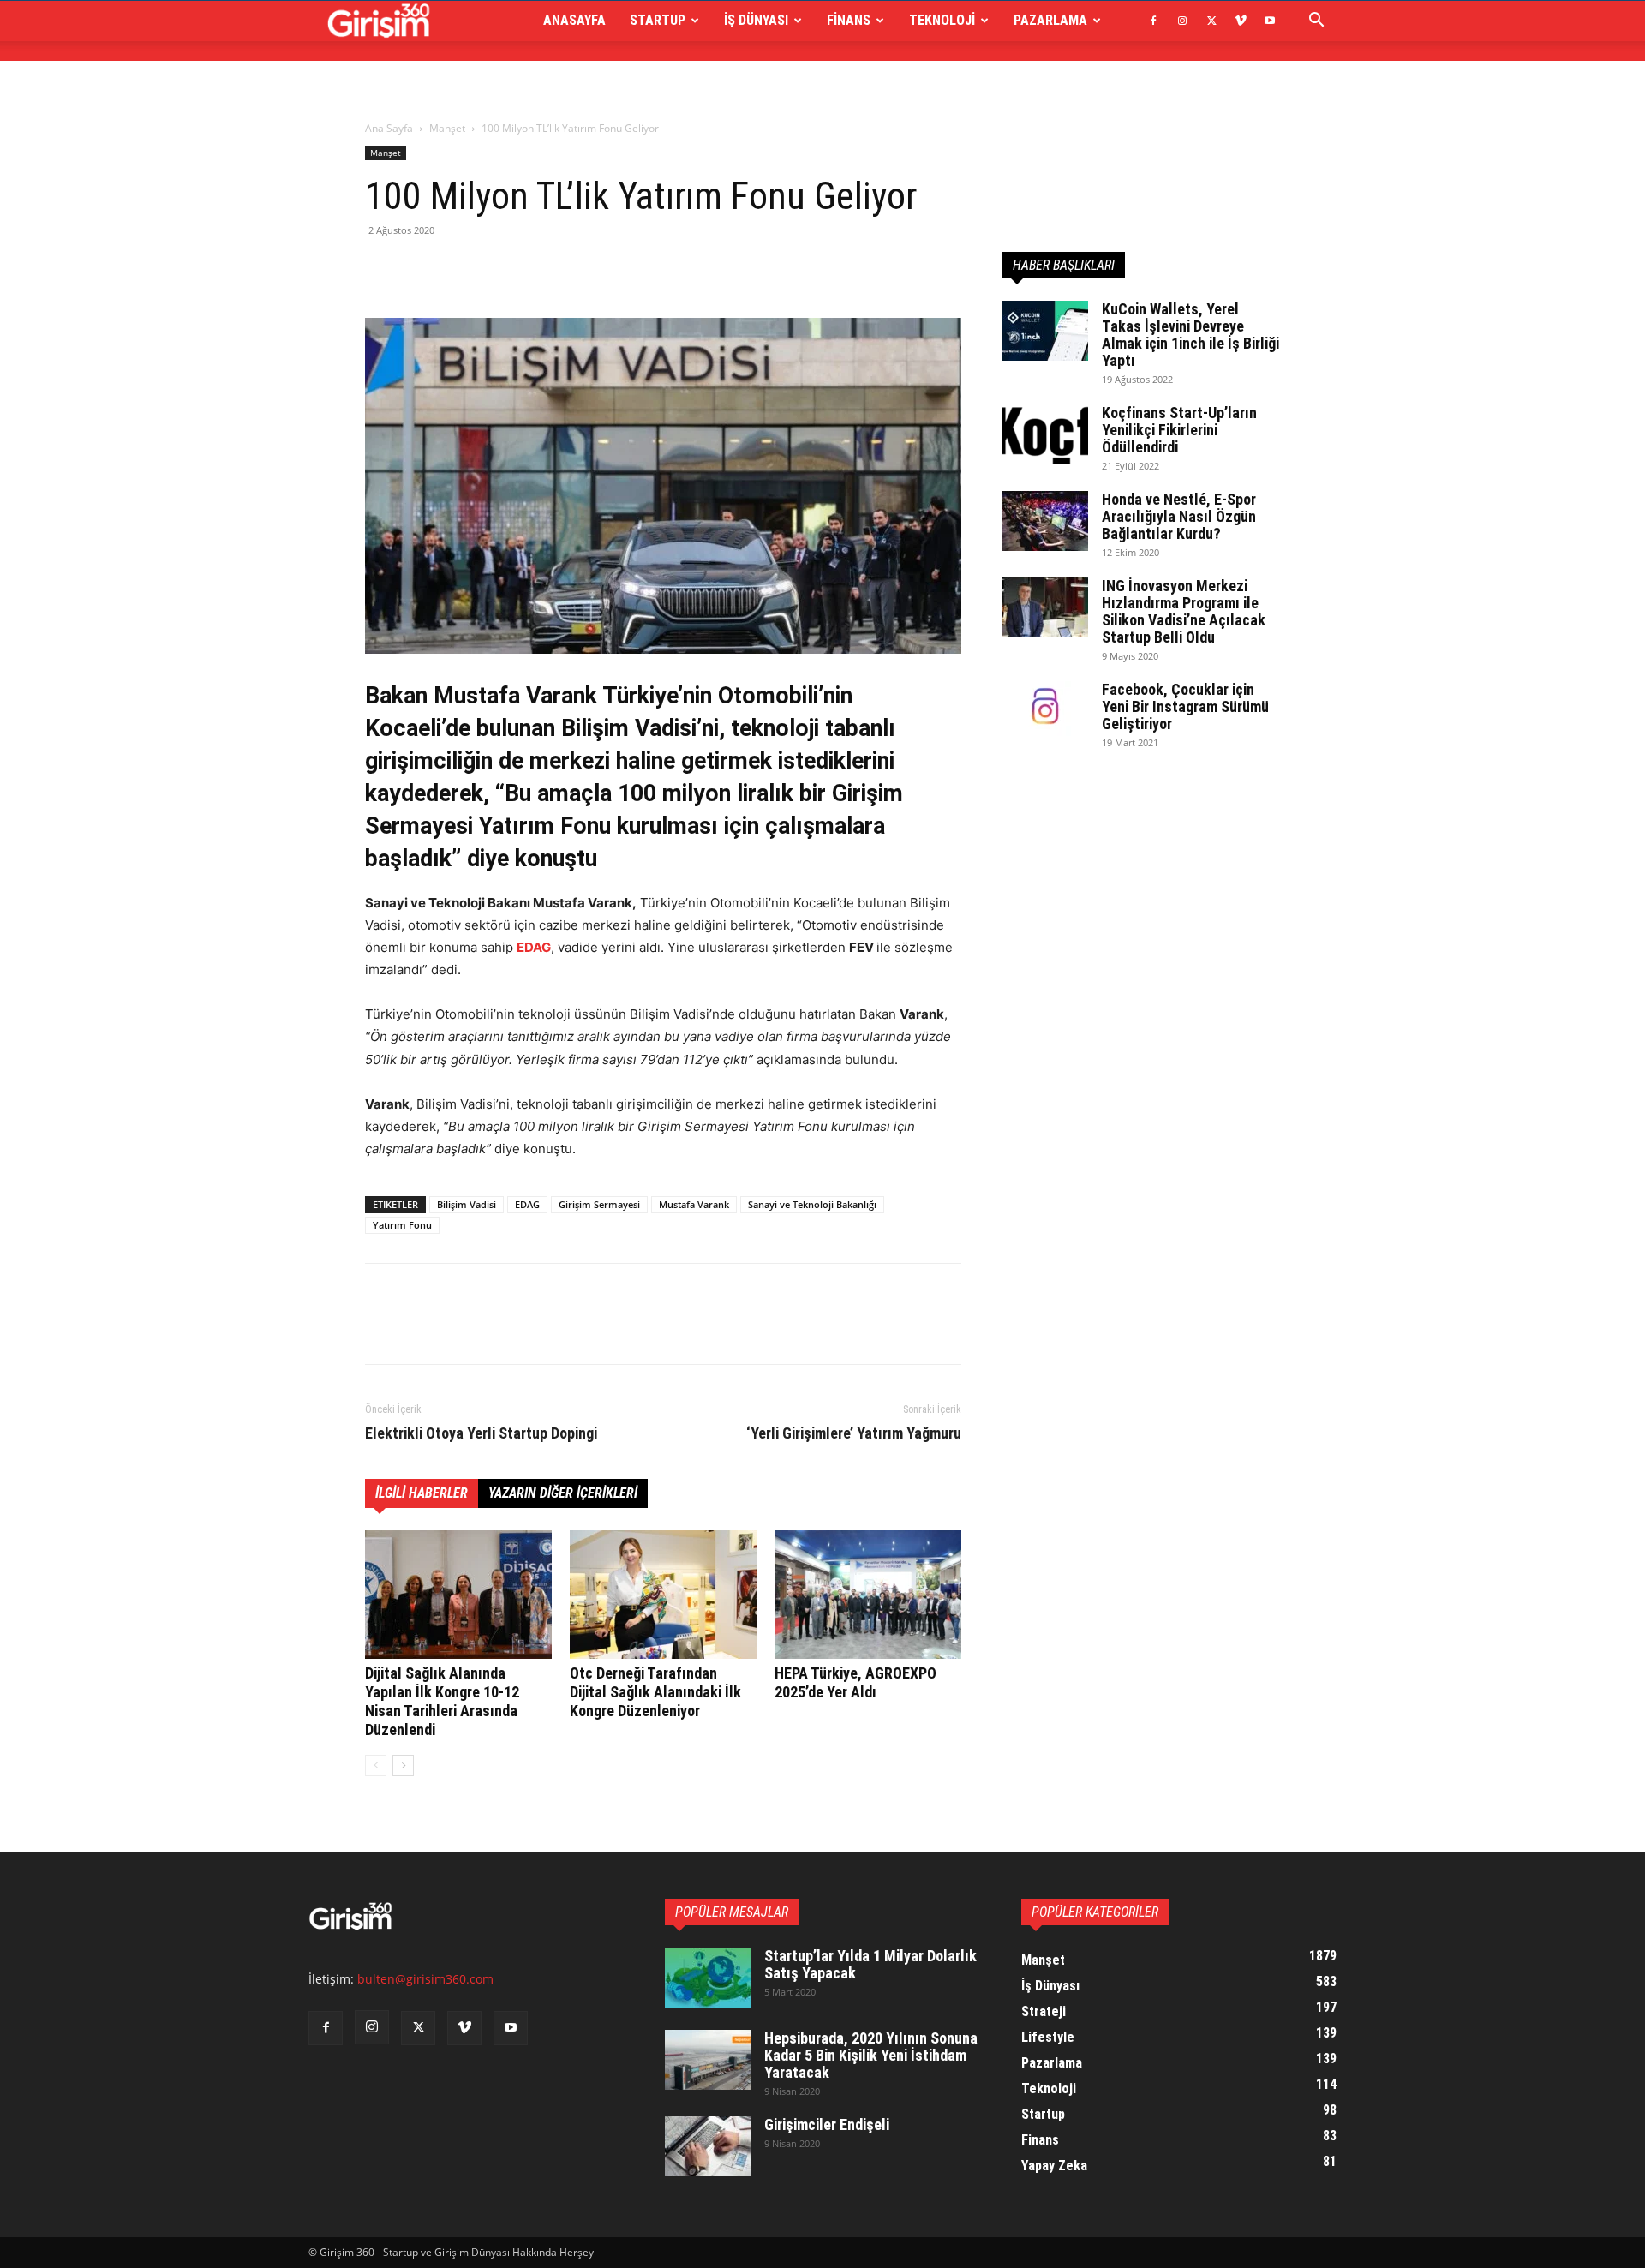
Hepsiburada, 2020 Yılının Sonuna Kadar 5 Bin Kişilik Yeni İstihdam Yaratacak (871, 2055)
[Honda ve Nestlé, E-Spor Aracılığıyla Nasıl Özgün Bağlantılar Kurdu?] (1045, 521)
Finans (849, 20)
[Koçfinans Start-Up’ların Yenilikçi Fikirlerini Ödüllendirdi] (1045, 434)
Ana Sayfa (389, 128)
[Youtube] (1270, 21)
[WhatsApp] (500, 269)
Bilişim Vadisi (467, 1204)
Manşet (447, 128)
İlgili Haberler (422, 1493)
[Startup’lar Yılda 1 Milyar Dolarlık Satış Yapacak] (708, 1978)
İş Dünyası (756, 20)
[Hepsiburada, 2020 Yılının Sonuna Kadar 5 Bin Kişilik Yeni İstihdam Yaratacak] (708, 2060)
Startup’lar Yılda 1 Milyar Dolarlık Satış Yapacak (870, 1964)
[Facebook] (1153, 21)
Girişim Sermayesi (599, 1204)
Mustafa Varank (694, 1204)
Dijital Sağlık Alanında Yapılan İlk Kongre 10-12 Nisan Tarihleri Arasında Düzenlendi (442, 1701)
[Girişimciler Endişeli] (708, 2146)
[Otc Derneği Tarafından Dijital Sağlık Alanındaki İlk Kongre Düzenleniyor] (663, 1595)
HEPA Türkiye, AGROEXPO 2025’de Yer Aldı (855, 1682)
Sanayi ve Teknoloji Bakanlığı (812, 1204)
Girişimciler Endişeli (827, 2124)
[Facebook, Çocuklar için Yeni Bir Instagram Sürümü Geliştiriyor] (1045, 711)
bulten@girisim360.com (425, 1979)
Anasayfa (574, 20)
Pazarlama (1050, 20)
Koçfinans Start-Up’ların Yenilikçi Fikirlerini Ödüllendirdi (1179, 430)
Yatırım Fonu (402, 1225)
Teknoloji (942, 20)
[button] (1316, 22)
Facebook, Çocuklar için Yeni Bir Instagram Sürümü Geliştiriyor (1185, 706)
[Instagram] (1182, 21)
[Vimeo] (1241, 21)
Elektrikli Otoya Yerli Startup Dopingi (481, 1433)
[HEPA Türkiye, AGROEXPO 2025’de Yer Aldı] (868, 1595)
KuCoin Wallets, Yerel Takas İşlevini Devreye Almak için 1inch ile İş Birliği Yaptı (1190, 335)
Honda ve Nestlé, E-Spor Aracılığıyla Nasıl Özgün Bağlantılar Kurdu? (1179, 516)
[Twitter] (1211, 21)
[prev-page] (376, 1765)
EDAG (534, 947)
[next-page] (403, 1765)
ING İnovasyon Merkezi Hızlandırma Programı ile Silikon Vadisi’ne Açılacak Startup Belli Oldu (1184, 611)
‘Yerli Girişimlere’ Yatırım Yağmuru (854, 1433)
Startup (658, 20)
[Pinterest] (461, 269)
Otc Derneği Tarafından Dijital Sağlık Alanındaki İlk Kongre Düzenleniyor (655, 1692)
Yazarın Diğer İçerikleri (563, 1493)
